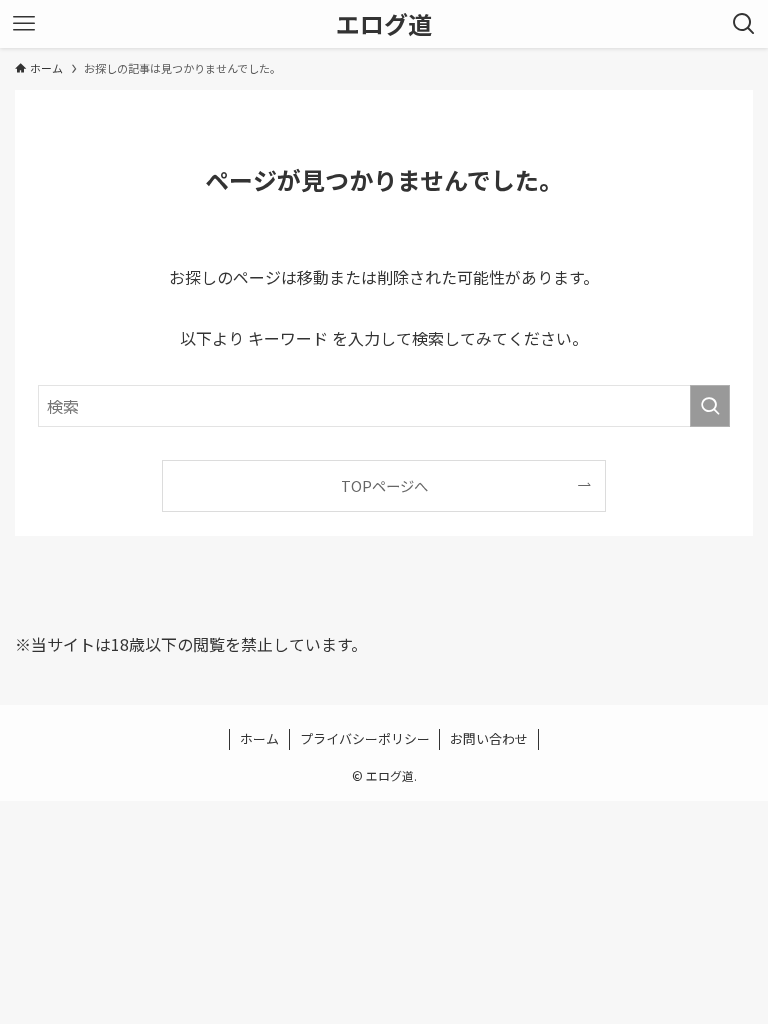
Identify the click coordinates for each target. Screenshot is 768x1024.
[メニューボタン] (24, 24)
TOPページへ (384, 485)
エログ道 (384, 24)
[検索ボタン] (744, 24)
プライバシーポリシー (365, 738)
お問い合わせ (489, 738)
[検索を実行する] (710, 406)
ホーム (259, 738)
